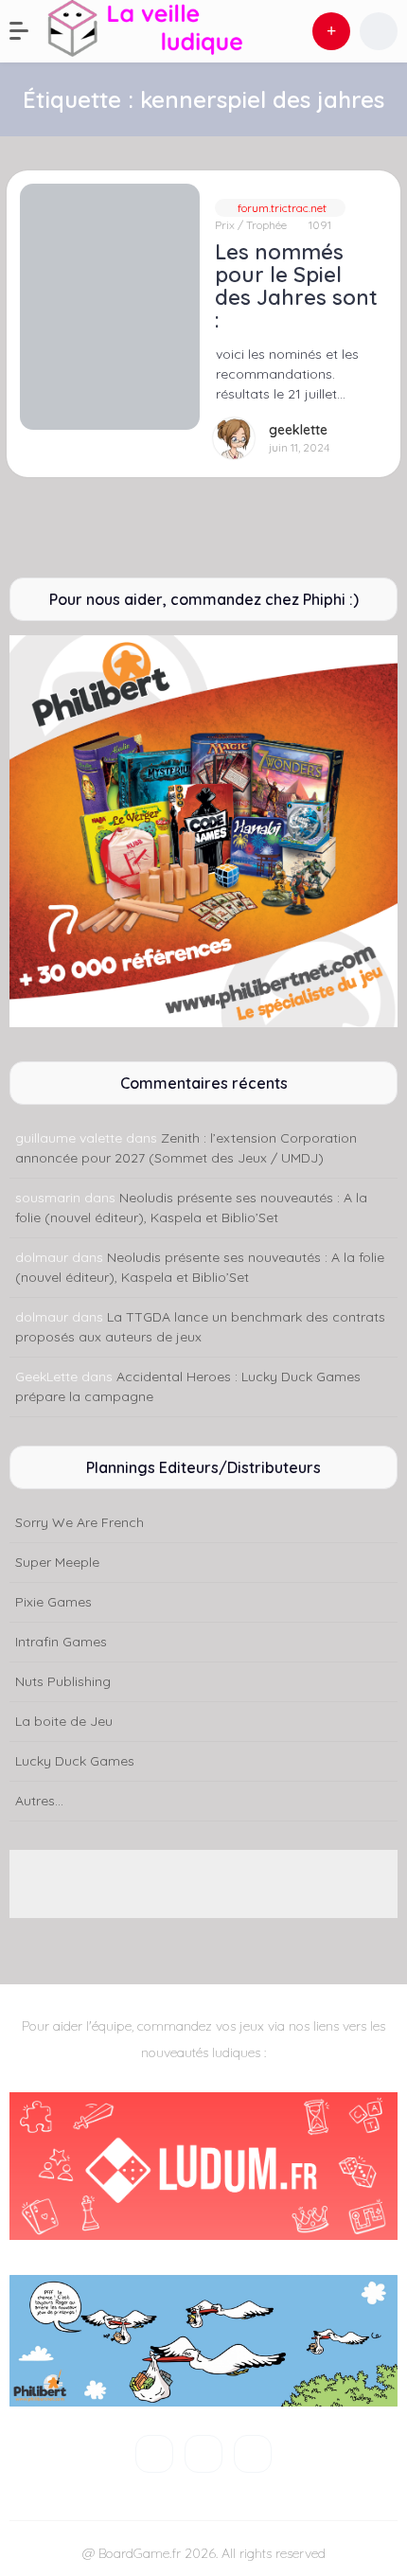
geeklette (298, 430)
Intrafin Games (61, 1642)
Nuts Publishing (63, 1681)
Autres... (39, 1801)
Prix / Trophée (251, 225)
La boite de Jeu (64, 1721)
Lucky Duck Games (75, 1761)
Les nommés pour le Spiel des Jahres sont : (296, 286)
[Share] (33, 197)
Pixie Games (53, 1602)
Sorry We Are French (80, 1522)
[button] (28, 31)
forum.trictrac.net (281, 208)
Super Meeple (57, 1562)
